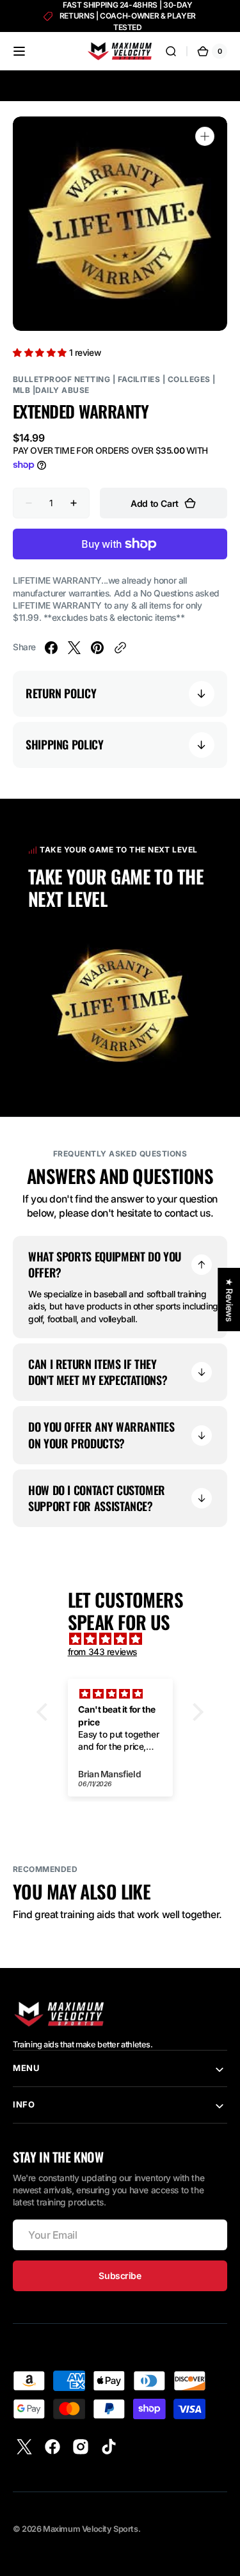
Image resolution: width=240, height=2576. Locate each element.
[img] (127, 1639)
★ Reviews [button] (229, 1300)
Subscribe (120, 2276)
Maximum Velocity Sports (90, 2529)
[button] (19, 51)
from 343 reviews (102, 1652)
